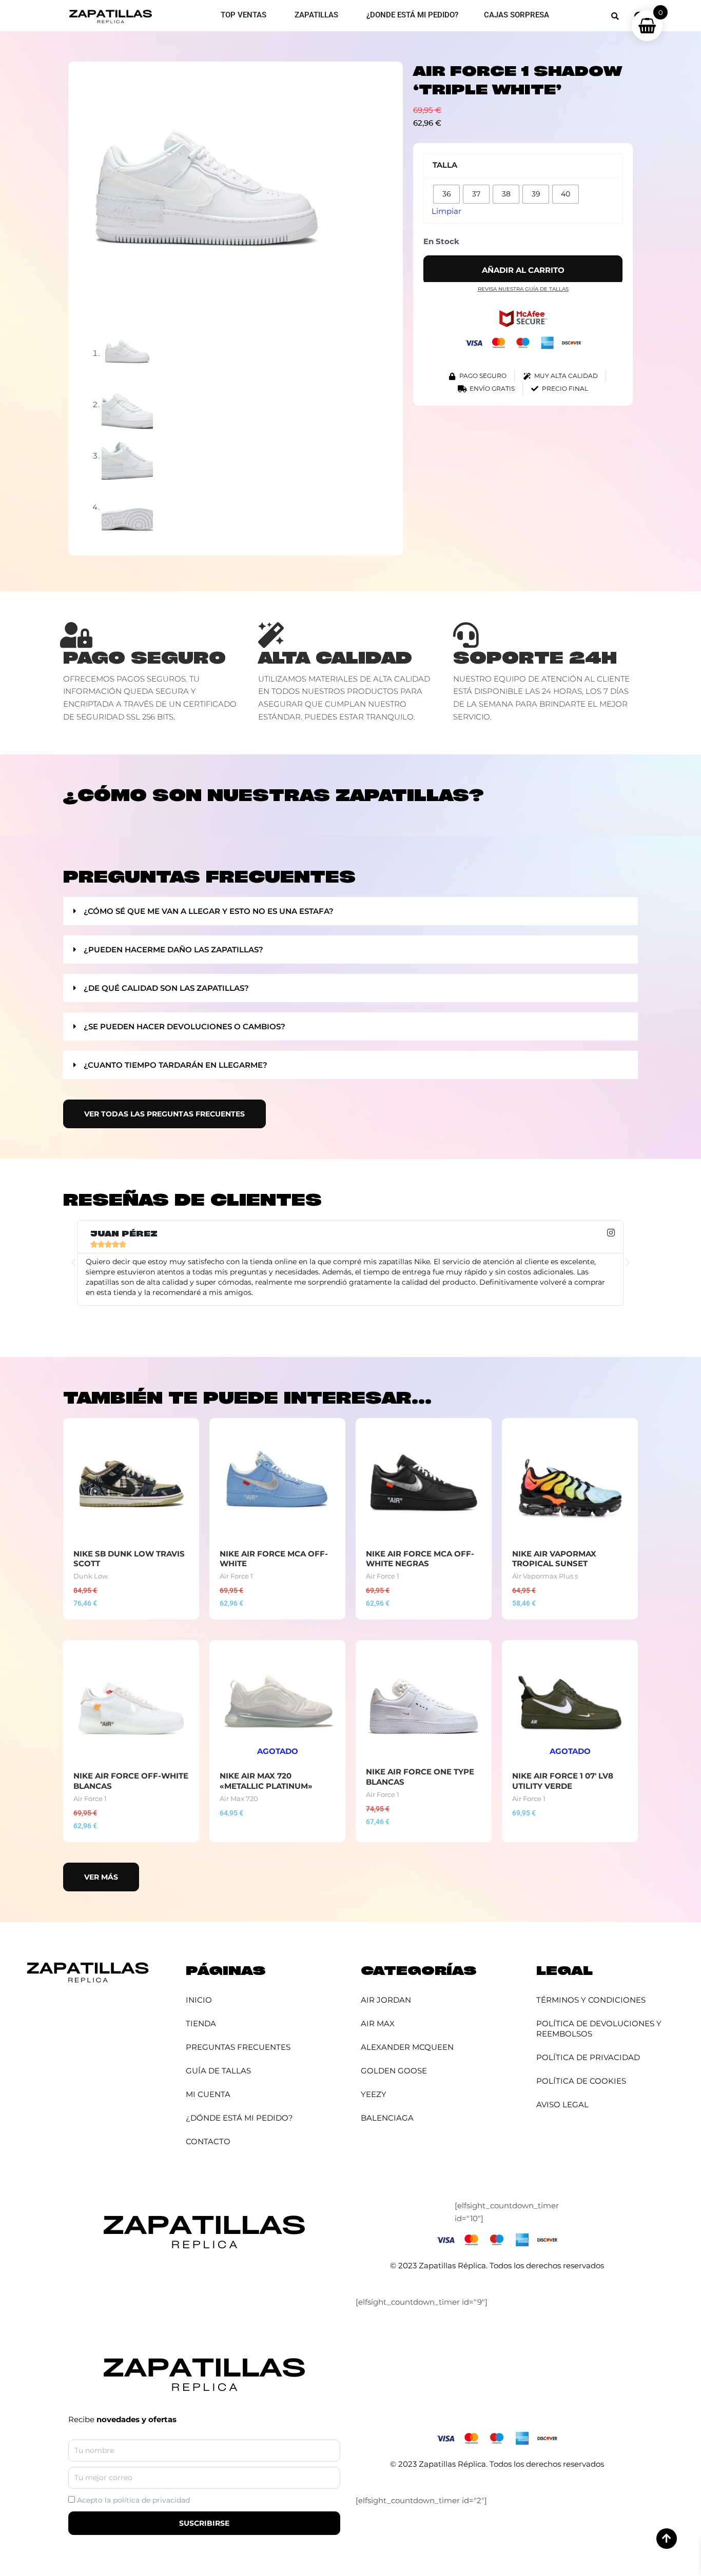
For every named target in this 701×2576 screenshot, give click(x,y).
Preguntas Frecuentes (238, 2047)
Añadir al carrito (523, 270)
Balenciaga (387, 2118)
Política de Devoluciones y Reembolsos (599, 2029)
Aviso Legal (562, 2104)
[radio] (446, 194)
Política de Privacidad (588, 2057)
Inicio (199, 2000)
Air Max (378, 2023)
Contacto (208, 2141)
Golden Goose (394, 2071)
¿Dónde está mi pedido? (239, 2118)
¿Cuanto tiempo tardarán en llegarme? (176, 1065)
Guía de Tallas (218, 2071)
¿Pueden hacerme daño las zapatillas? (173, 950)
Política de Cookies (581, 2081)
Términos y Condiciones (591, 2000)
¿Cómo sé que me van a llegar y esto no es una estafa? (209, 911)
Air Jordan (386, 2000)
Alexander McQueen (407, 2047)
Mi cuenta (208, 2094)
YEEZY (374, 2094)
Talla (445, 165)
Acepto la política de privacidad (133, 2500)
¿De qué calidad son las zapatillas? (166, 988)
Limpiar (446, 211)
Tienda (201, 2023)
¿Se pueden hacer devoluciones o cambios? (184, 1026)
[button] (615, 16)
